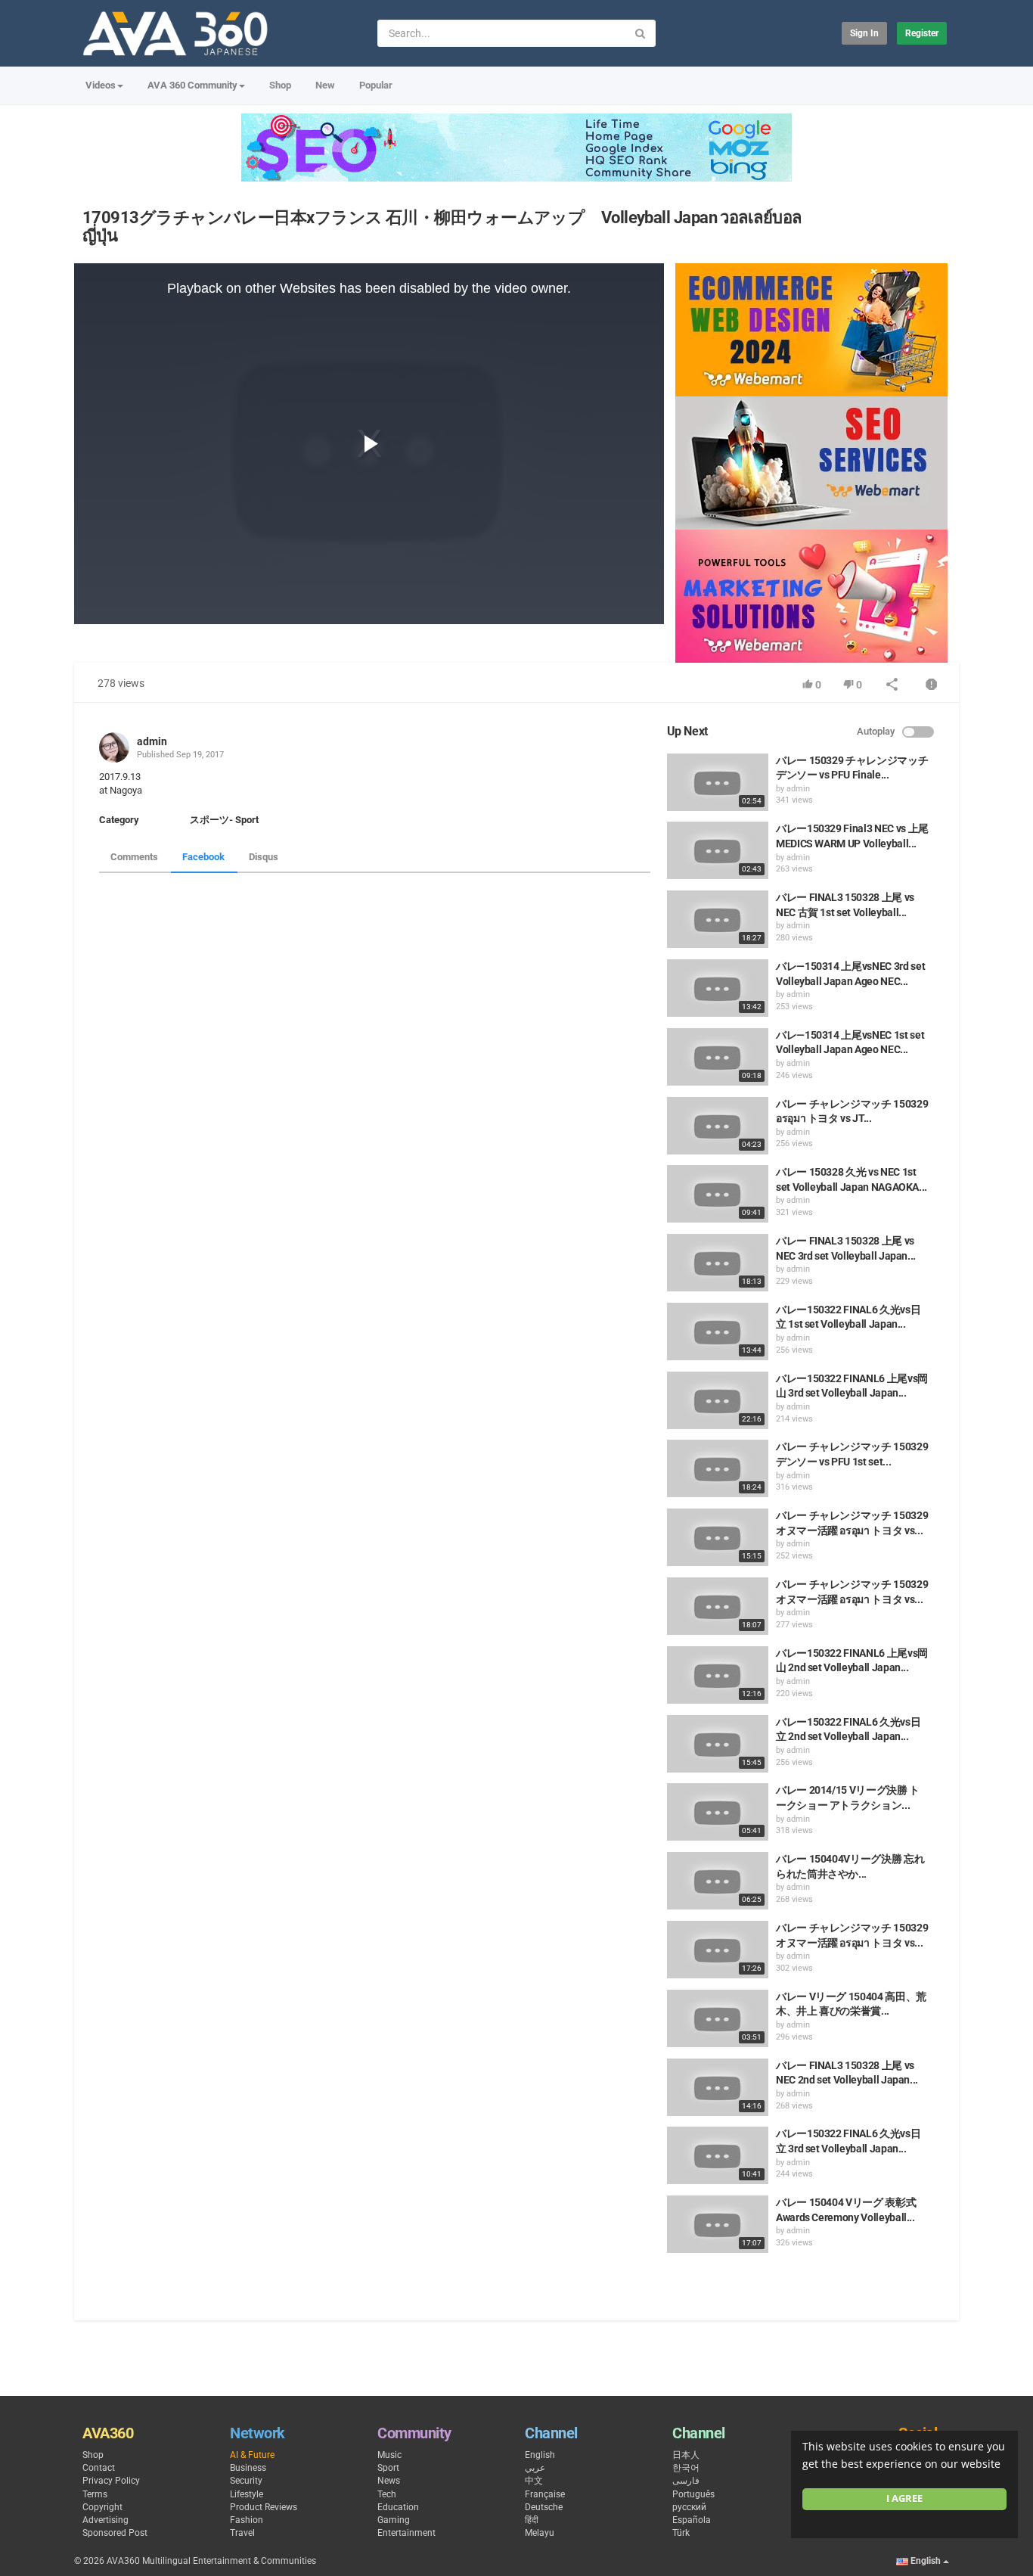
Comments (134, 857)
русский (689, 2507)
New (325, 85)
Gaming (394, 2520)
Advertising (105, 2520)
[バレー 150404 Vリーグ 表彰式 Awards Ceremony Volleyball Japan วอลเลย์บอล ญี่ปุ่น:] (718, 2224)
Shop (280, 85)
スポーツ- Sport (224, 820)
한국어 (686, 2468)
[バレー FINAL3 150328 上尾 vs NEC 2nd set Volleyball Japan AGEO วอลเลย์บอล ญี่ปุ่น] (718, 2087)
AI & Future (252, 2455)
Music (389, 2455)
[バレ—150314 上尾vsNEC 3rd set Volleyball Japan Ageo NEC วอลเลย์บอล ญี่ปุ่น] (718, 988)
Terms (95, 2494)
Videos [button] (101, 85)
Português (693, 2494)
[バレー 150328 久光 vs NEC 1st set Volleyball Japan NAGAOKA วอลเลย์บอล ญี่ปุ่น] (718, 1194)
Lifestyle (247, 2494)
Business (248, 2468)
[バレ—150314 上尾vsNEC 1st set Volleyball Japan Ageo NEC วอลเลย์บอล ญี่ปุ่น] (718, 1057)
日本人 (686, 2455)
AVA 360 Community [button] (192, 85)
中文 (534, 2481)
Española (692, 2520)
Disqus (264, 857)
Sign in (864, 33)
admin (152, 741)
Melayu (540, 2533)
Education (398, 2507)
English (540, 2455)
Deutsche (544, 2507)
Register (922, 33)
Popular (376, 85)
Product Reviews (264, 2507)
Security (246, 2481)
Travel (242, 2533)
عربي (535, 2468)
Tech (387, 2494)
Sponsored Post (115, 2533)
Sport (388, 2468)
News (389, 2481)
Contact (99, 2468)
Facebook (203, 857)
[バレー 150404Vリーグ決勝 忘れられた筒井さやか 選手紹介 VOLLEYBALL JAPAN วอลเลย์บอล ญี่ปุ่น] (718, 1881)
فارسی (686, 2481)
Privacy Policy (111, 2481)
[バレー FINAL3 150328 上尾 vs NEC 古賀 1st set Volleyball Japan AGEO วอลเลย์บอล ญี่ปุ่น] (718, 919)
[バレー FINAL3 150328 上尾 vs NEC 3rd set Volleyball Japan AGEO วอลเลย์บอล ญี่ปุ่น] (718, 1263)
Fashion (247, 2520)
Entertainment (406, 2533)
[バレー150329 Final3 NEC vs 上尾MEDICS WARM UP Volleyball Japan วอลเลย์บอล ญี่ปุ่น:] (718, 850)
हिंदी (532, 2520)
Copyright (102, 2507)
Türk (681, 2533)
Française (545, 2494)
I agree (904, 2498)
